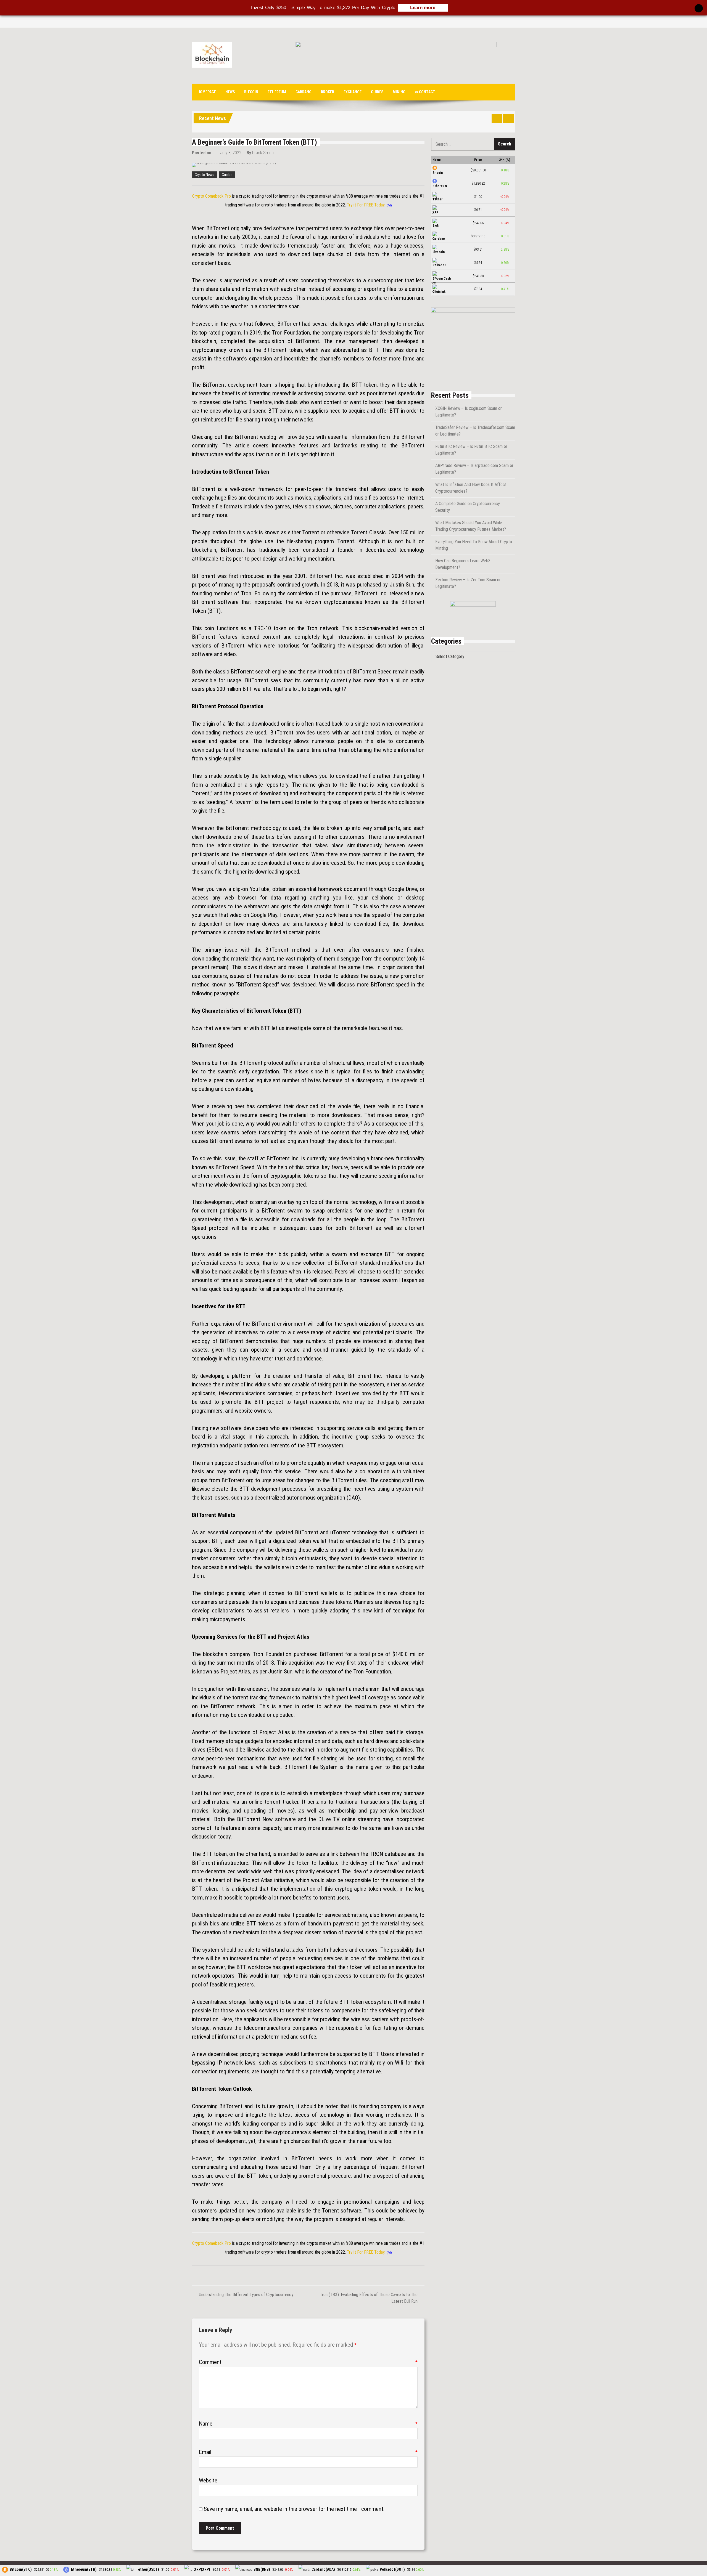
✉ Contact (425, 92)
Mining (399, 92)
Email (308, 2452)
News (230, 92)
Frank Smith (263, 153)
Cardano (304, 92)
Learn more (423, 8)
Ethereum (277, 92)
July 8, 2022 (231, 153)
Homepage (207, 92)
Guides (377, 92)
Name (308, 2424)
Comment (308, 2362)
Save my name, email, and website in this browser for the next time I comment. (294, 2509)
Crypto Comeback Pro (212, 196)
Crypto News (205, 175)
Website (208, 2481)
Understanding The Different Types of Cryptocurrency (246, 2295)
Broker (328, 92)
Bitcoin (251, 92)
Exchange (353, 92)
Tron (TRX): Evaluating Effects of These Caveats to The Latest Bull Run (369, 2298)
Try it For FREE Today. (366, 205)
